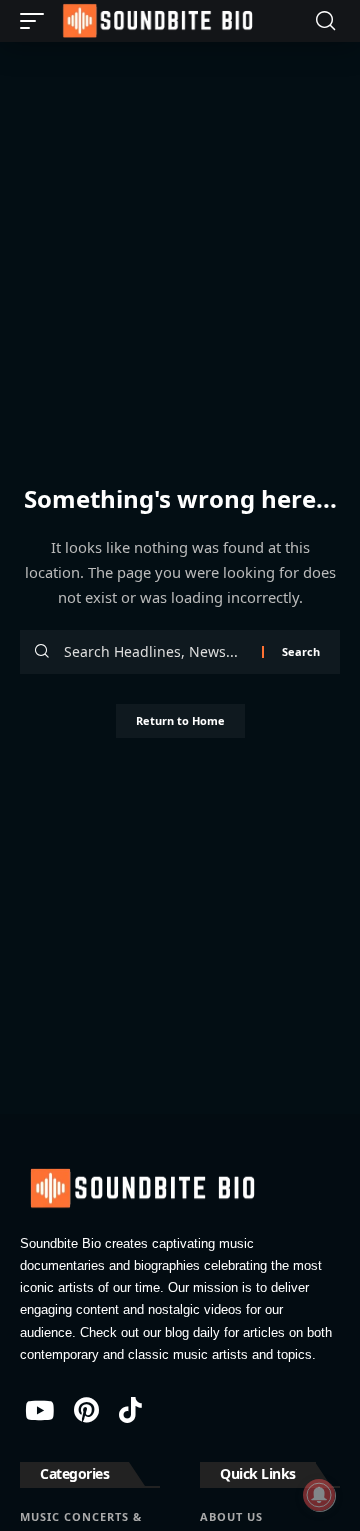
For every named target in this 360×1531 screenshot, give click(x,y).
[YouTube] (39, 1410)
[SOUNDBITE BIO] (156, 21)
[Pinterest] (86, 1410)
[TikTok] (130, 1410)
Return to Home (180, 720)
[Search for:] (155, 652)
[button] (37, 21)
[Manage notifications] (319, 1495)
